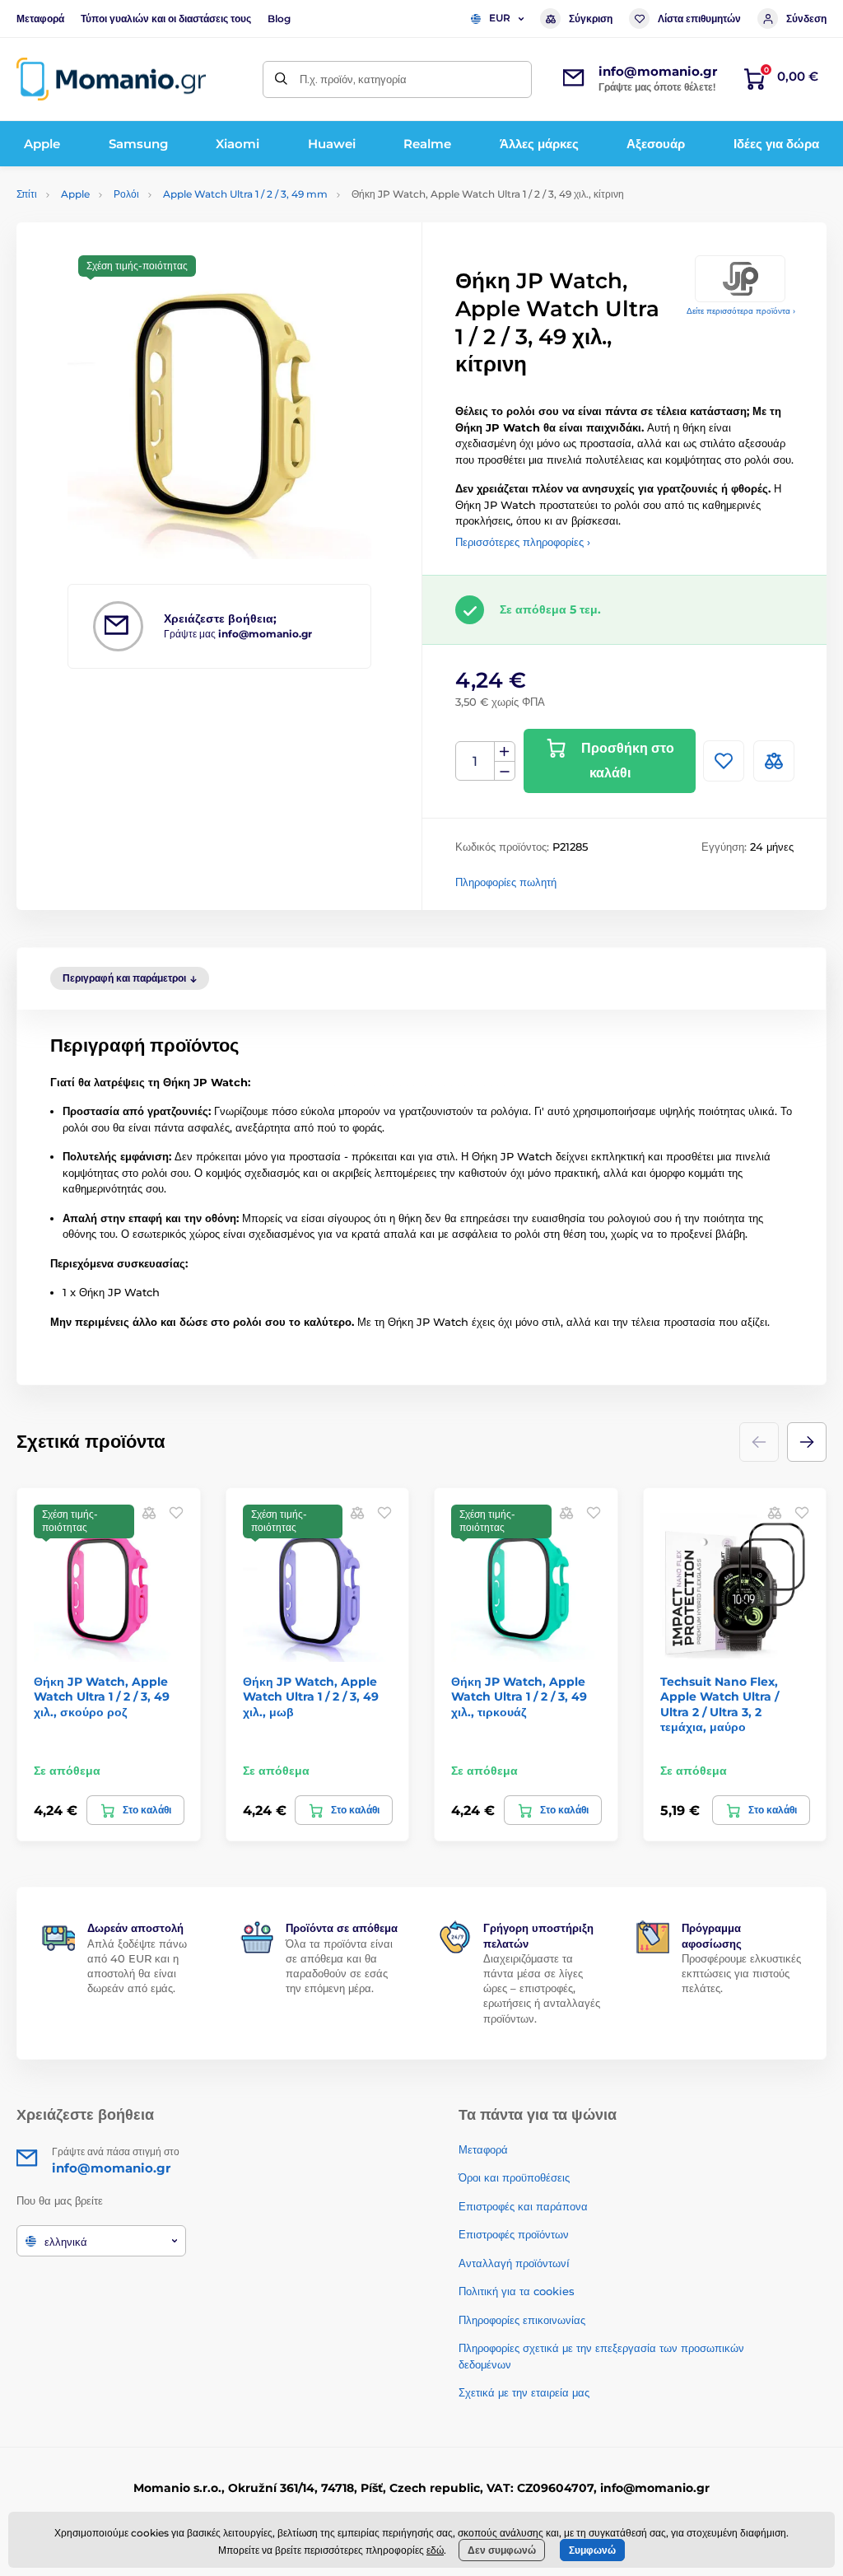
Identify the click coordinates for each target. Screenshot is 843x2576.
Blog (279, 19)
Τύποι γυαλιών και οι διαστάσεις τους (166, 19)
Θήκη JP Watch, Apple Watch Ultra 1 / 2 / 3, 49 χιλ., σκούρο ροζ (102, 1696)
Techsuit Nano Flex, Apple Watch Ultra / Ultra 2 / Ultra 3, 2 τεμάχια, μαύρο (720, 1704)
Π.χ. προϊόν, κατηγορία (353, 79)
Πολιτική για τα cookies (517, 2291)
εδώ (435, 2550)
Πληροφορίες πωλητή (506, 882)
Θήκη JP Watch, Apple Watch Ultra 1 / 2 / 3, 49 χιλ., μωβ (311, 1696)
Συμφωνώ (592, 2550)
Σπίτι (27, 194)
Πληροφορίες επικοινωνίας (522, 2320)
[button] (807, 1442)
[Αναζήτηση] (281, 79)
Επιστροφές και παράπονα (523, 2206)
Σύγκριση (591, 19)
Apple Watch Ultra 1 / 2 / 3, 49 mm (245, 194)
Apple (75, 194)
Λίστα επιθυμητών (699, 19)
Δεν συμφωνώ (502, 2550)
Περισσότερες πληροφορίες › (523, 542)
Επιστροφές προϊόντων (514, 2234)
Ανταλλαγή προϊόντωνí (514, 2263)
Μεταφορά (40, 19)
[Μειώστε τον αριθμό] (505, 771)
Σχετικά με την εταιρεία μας (524, 2392)
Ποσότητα (475, 761)
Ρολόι (126, 194)
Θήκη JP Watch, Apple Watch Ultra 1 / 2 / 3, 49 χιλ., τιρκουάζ (519, 1696)
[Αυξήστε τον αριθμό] (505, 752)
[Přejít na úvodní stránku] (111, 79)
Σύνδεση (806, 19)
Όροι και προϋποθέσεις (514, 2177)
